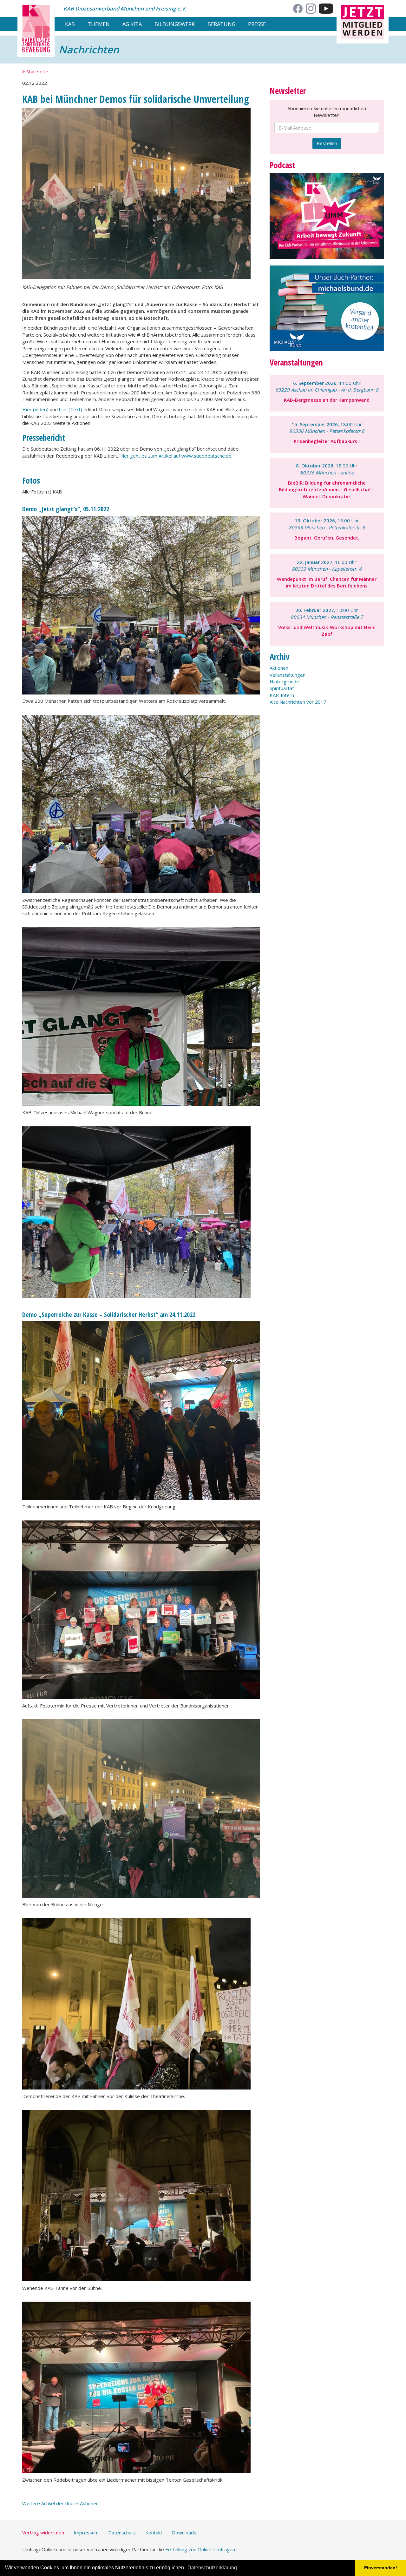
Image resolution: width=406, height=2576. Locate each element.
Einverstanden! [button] (381, 2568)
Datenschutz (122, 2532)
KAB (70, 24)
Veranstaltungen (288, 675)
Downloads (184, 2532)
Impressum (86, 2532)
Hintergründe (284, 681)
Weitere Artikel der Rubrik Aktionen (60, 2503)
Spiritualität (282, 688)
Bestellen (327, 143)
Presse (257, 24)
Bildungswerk (175, 24)
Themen (99, 24)
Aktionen (279, 668)
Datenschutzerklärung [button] (212, 2568)
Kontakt (154, 2532)
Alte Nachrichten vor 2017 (298, 702)
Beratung (221, 24)
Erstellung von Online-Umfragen (200, 2549)
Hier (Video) (35, 409)
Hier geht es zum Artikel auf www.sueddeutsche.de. (176, 456)
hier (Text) (71, 409)
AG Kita (132, 24)
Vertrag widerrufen (43, 2532)
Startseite (37, 71)
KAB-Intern (282, 695)
